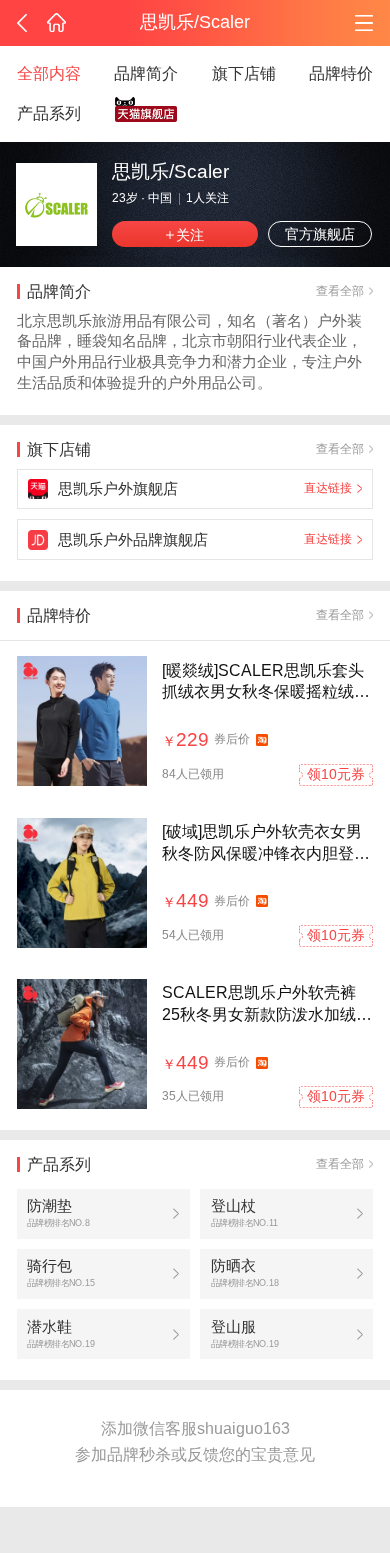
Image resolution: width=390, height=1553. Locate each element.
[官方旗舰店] (147, 114)
